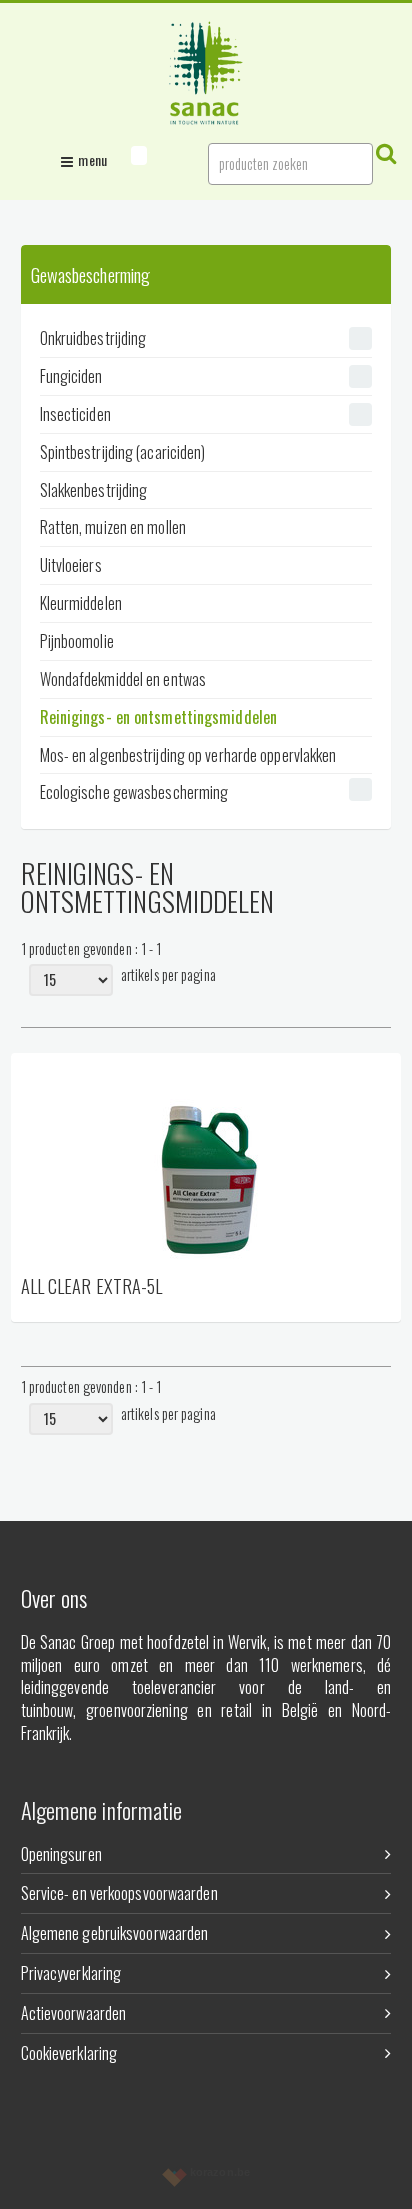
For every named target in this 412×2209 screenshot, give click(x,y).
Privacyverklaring (71, 1973)
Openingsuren (61, 1854)
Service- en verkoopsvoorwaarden (119, 1893)
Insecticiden (75, 414)
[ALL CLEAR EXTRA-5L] (206, 1163)
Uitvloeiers (71, 565)
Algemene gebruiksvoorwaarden (115, 1933)
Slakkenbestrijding (94, 490)
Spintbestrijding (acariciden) (123, 452)
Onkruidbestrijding (93, 338)
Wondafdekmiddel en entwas (123, 679)
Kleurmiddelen (81, 603)
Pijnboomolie (77, 641)
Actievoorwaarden (74, 2013)
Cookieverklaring (69, 2053)
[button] (139, 155)
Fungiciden (71, 376)
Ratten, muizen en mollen (113, 527)
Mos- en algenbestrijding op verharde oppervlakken (188, 755)
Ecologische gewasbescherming (134, 792)
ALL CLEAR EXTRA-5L (92, 1287)
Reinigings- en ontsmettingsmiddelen (159, 717)
